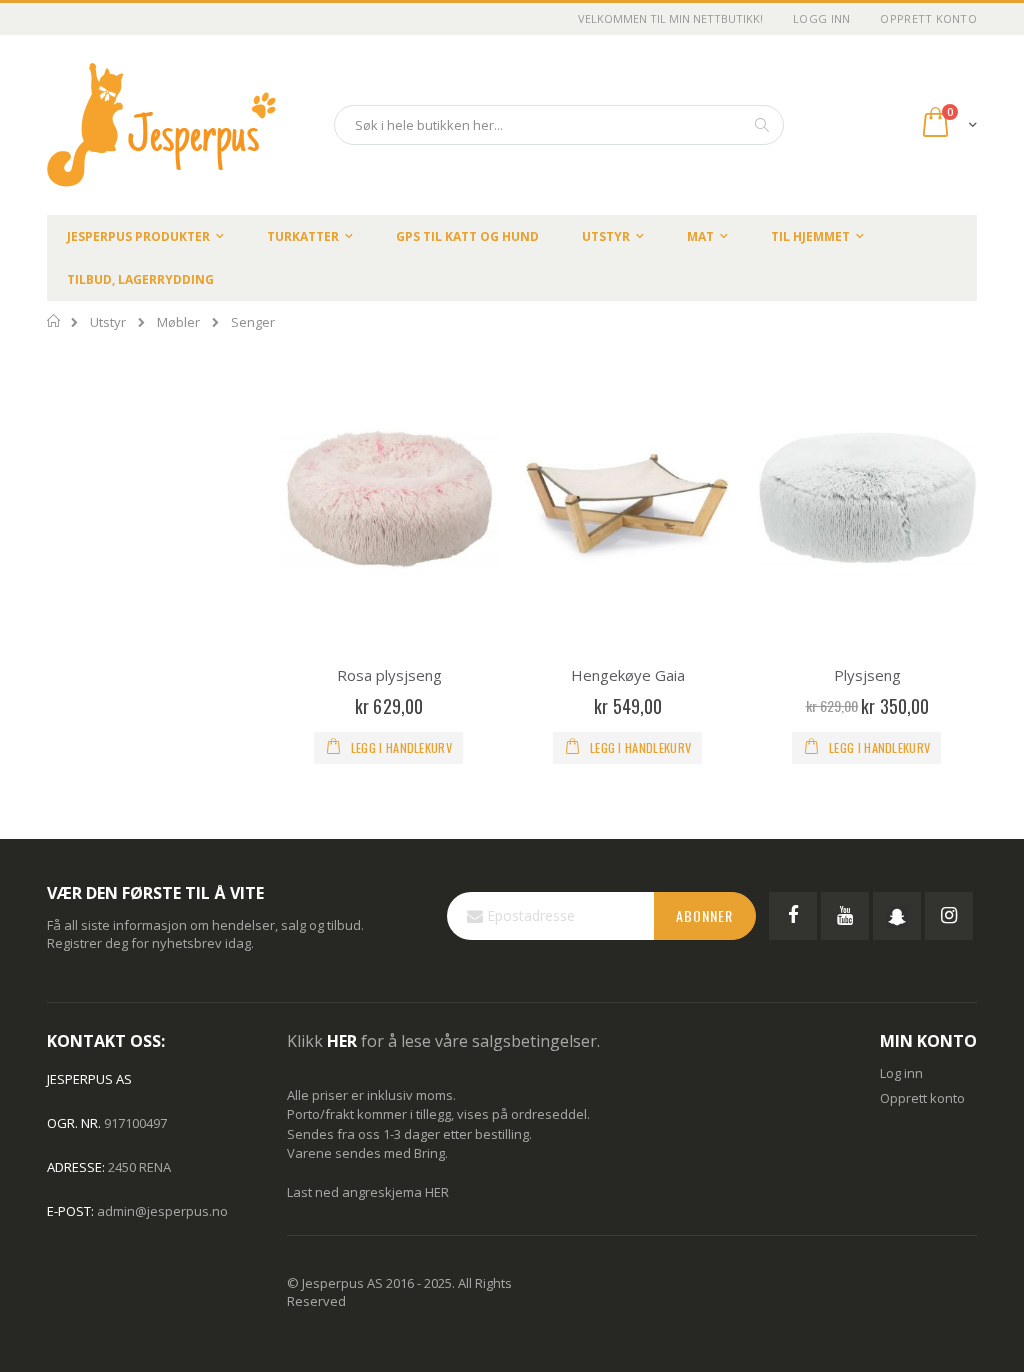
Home (54, 321)
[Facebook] (793, 916)
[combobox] (559, 125)
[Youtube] (845, 916)
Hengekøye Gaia (628, 675)
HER (437, 1192)
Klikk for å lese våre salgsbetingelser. (443, 1041)
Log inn (901, 1073)
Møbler (178, 322)
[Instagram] (949, 916)
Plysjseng (867, 675)
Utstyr (108, 322)
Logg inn (821, 18)
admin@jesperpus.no (162, 1211)
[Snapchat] (897, 916)
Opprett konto (928, 18)
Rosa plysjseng (389, 675)
